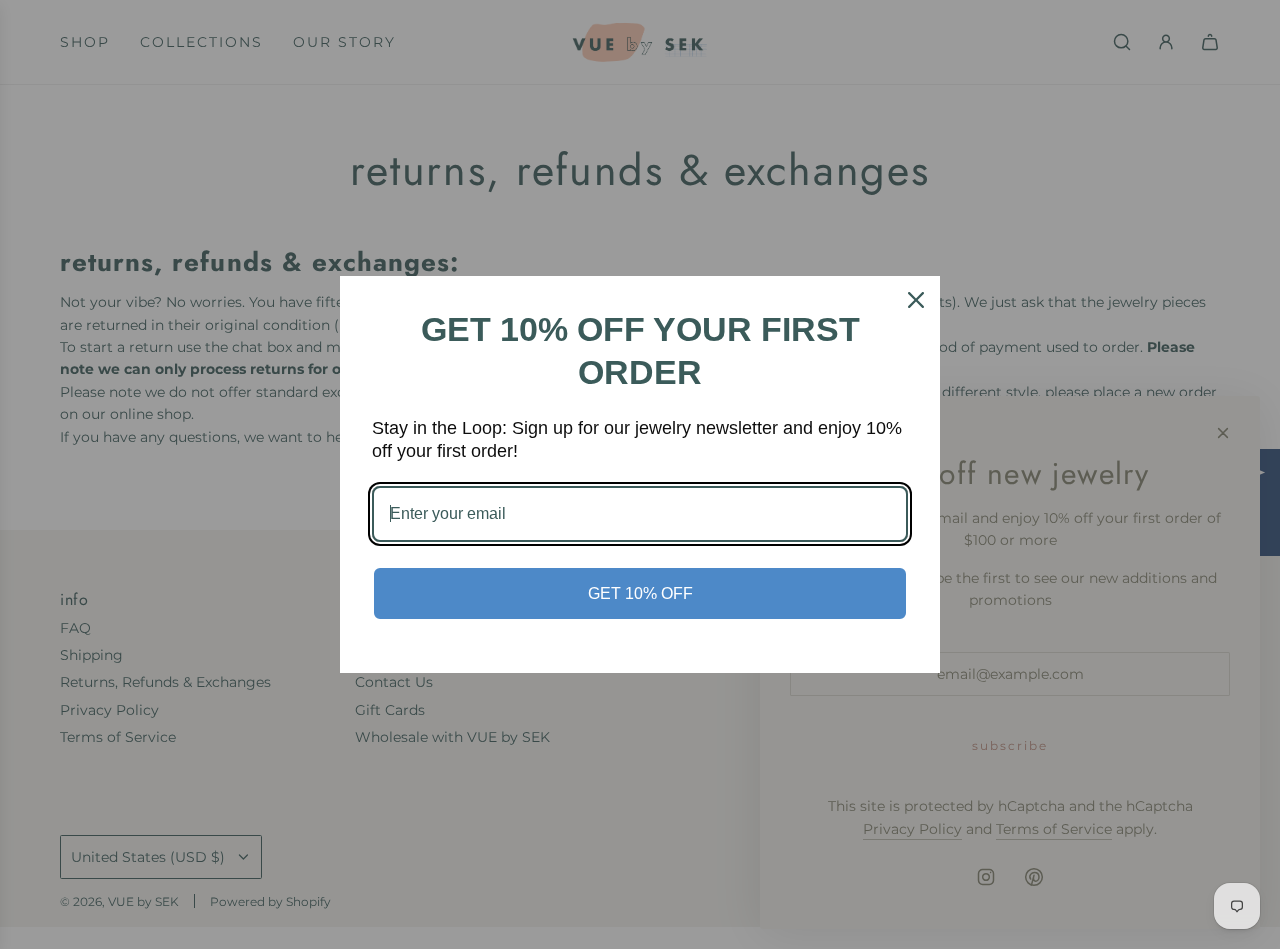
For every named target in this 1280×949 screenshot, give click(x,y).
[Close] (916, 300)
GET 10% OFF (640, 593)
